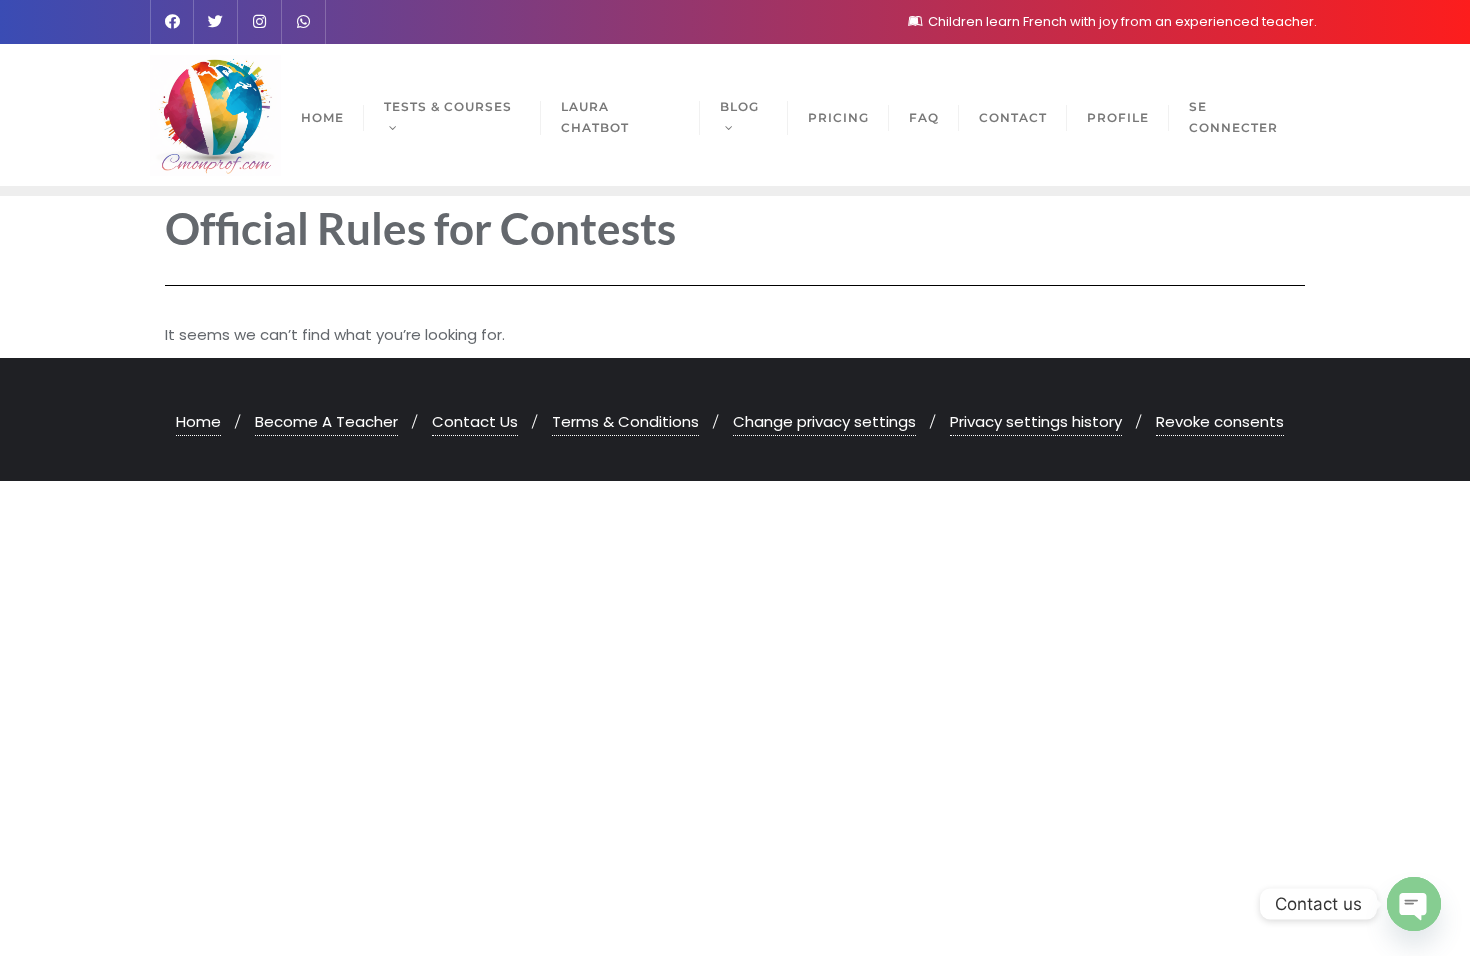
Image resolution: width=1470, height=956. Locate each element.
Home (198, 421)
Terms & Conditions (625, 421)
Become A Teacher (326, 421)
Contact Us (475, 421)
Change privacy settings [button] (824, 421)
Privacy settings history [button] (1036, 421)
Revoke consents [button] (1220, 421)
